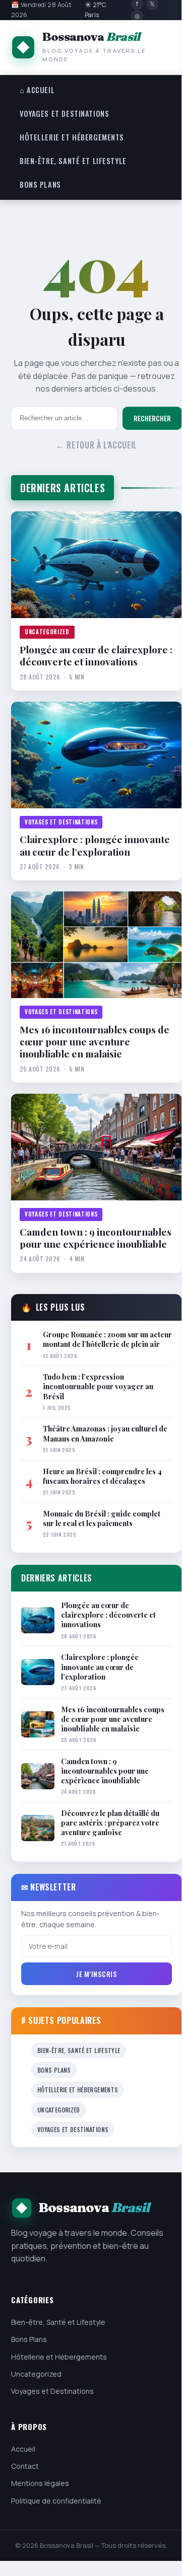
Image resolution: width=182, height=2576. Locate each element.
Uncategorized (47, 632)
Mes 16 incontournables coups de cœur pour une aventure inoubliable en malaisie (95, 1042)
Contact (25, 2466)
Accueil (23, 2449)
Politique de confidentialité (56, 2501)
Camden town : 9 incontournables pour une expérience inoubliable (96, 1238)
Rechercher (152, 418)
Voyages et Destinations (64, 113)
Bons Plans (40, 184)
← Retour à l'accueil (97, 445)
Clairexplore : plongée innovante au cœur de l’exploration (95, 845)
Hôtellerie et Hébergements (72, 137)
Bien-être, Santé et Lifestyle (73, 161)
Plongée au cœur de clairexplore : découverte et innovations (96, 656)
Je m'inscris (96, 1974)
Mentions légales (40, 2483)
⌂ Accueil (37, 90)
